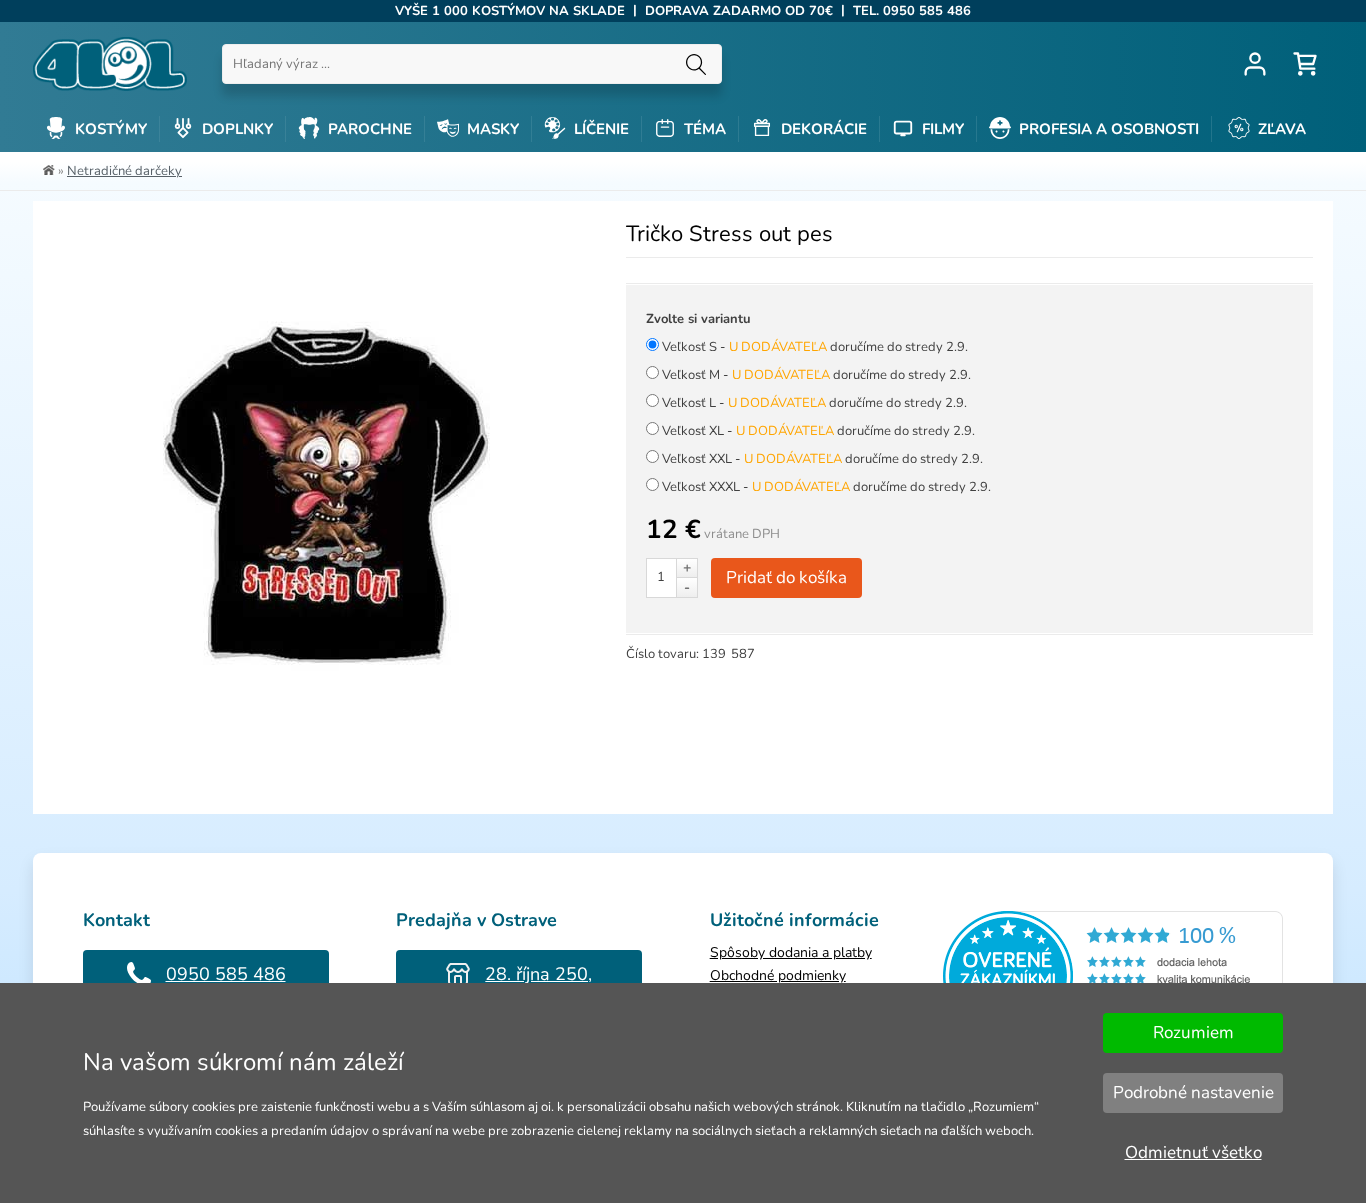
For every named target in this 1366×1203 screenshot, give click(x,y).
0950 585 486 (226, 974)
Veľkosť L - (814, 403)
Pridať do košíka (786, 577)
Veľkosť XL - (818, 431)
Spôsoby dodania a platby (791, 952)
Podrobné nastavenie (1193, 1092)
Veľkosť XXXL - (826, 487)
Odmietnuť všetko (1193, 1152)
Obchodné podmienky (778, 975)
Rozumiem (1193, 1032)
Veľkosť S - (815, 347)
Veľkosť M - (816, 375)
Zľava (1280, 129)
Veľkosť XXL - (822, 459)
